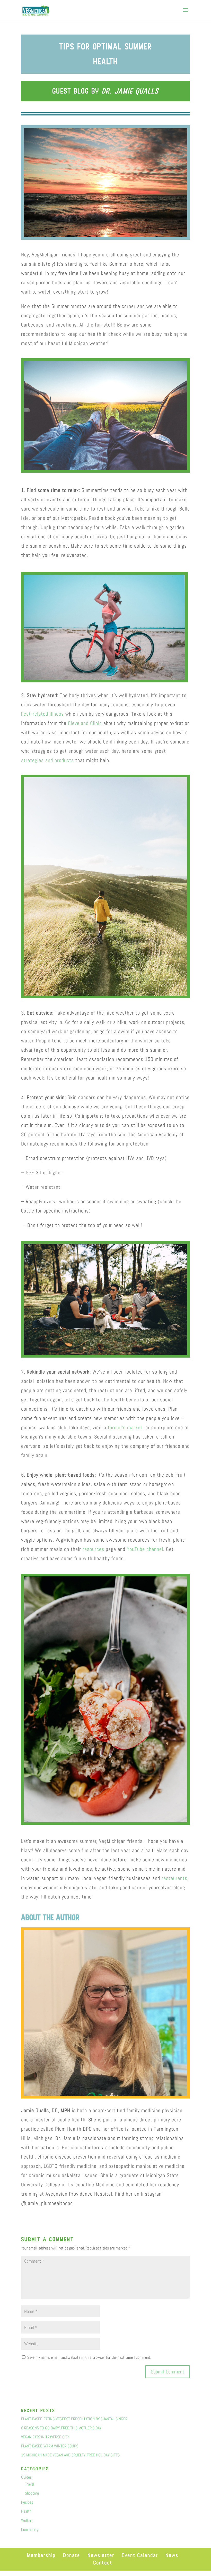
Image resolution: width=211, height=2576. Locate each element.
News (172, 2555)
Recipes (27, 2502)
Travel (30, 2484)
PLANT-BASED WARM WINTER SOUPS (50, 2446)
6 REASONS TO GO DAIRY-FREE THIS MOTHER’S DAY (61, 2428)
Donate (72, 2555)
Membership (41, 2555)
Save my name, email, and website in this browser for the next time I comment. (89, 2357)
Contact (103, 2563)
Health (26, 2511)
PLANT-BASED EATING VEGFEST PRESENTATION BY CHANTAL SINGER (74, 2419)
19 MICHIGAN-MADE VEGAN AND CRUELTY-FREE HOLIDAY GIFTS (70, 2455)
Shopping (32, 2493)
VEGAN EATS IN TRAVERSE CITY (45, 2437)
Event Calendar (140, 2555)
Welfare (27, 2520)
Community (30, 2529)
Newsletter (101, 2555)
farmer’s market (125, 1427)
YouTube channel (145, 1549)
